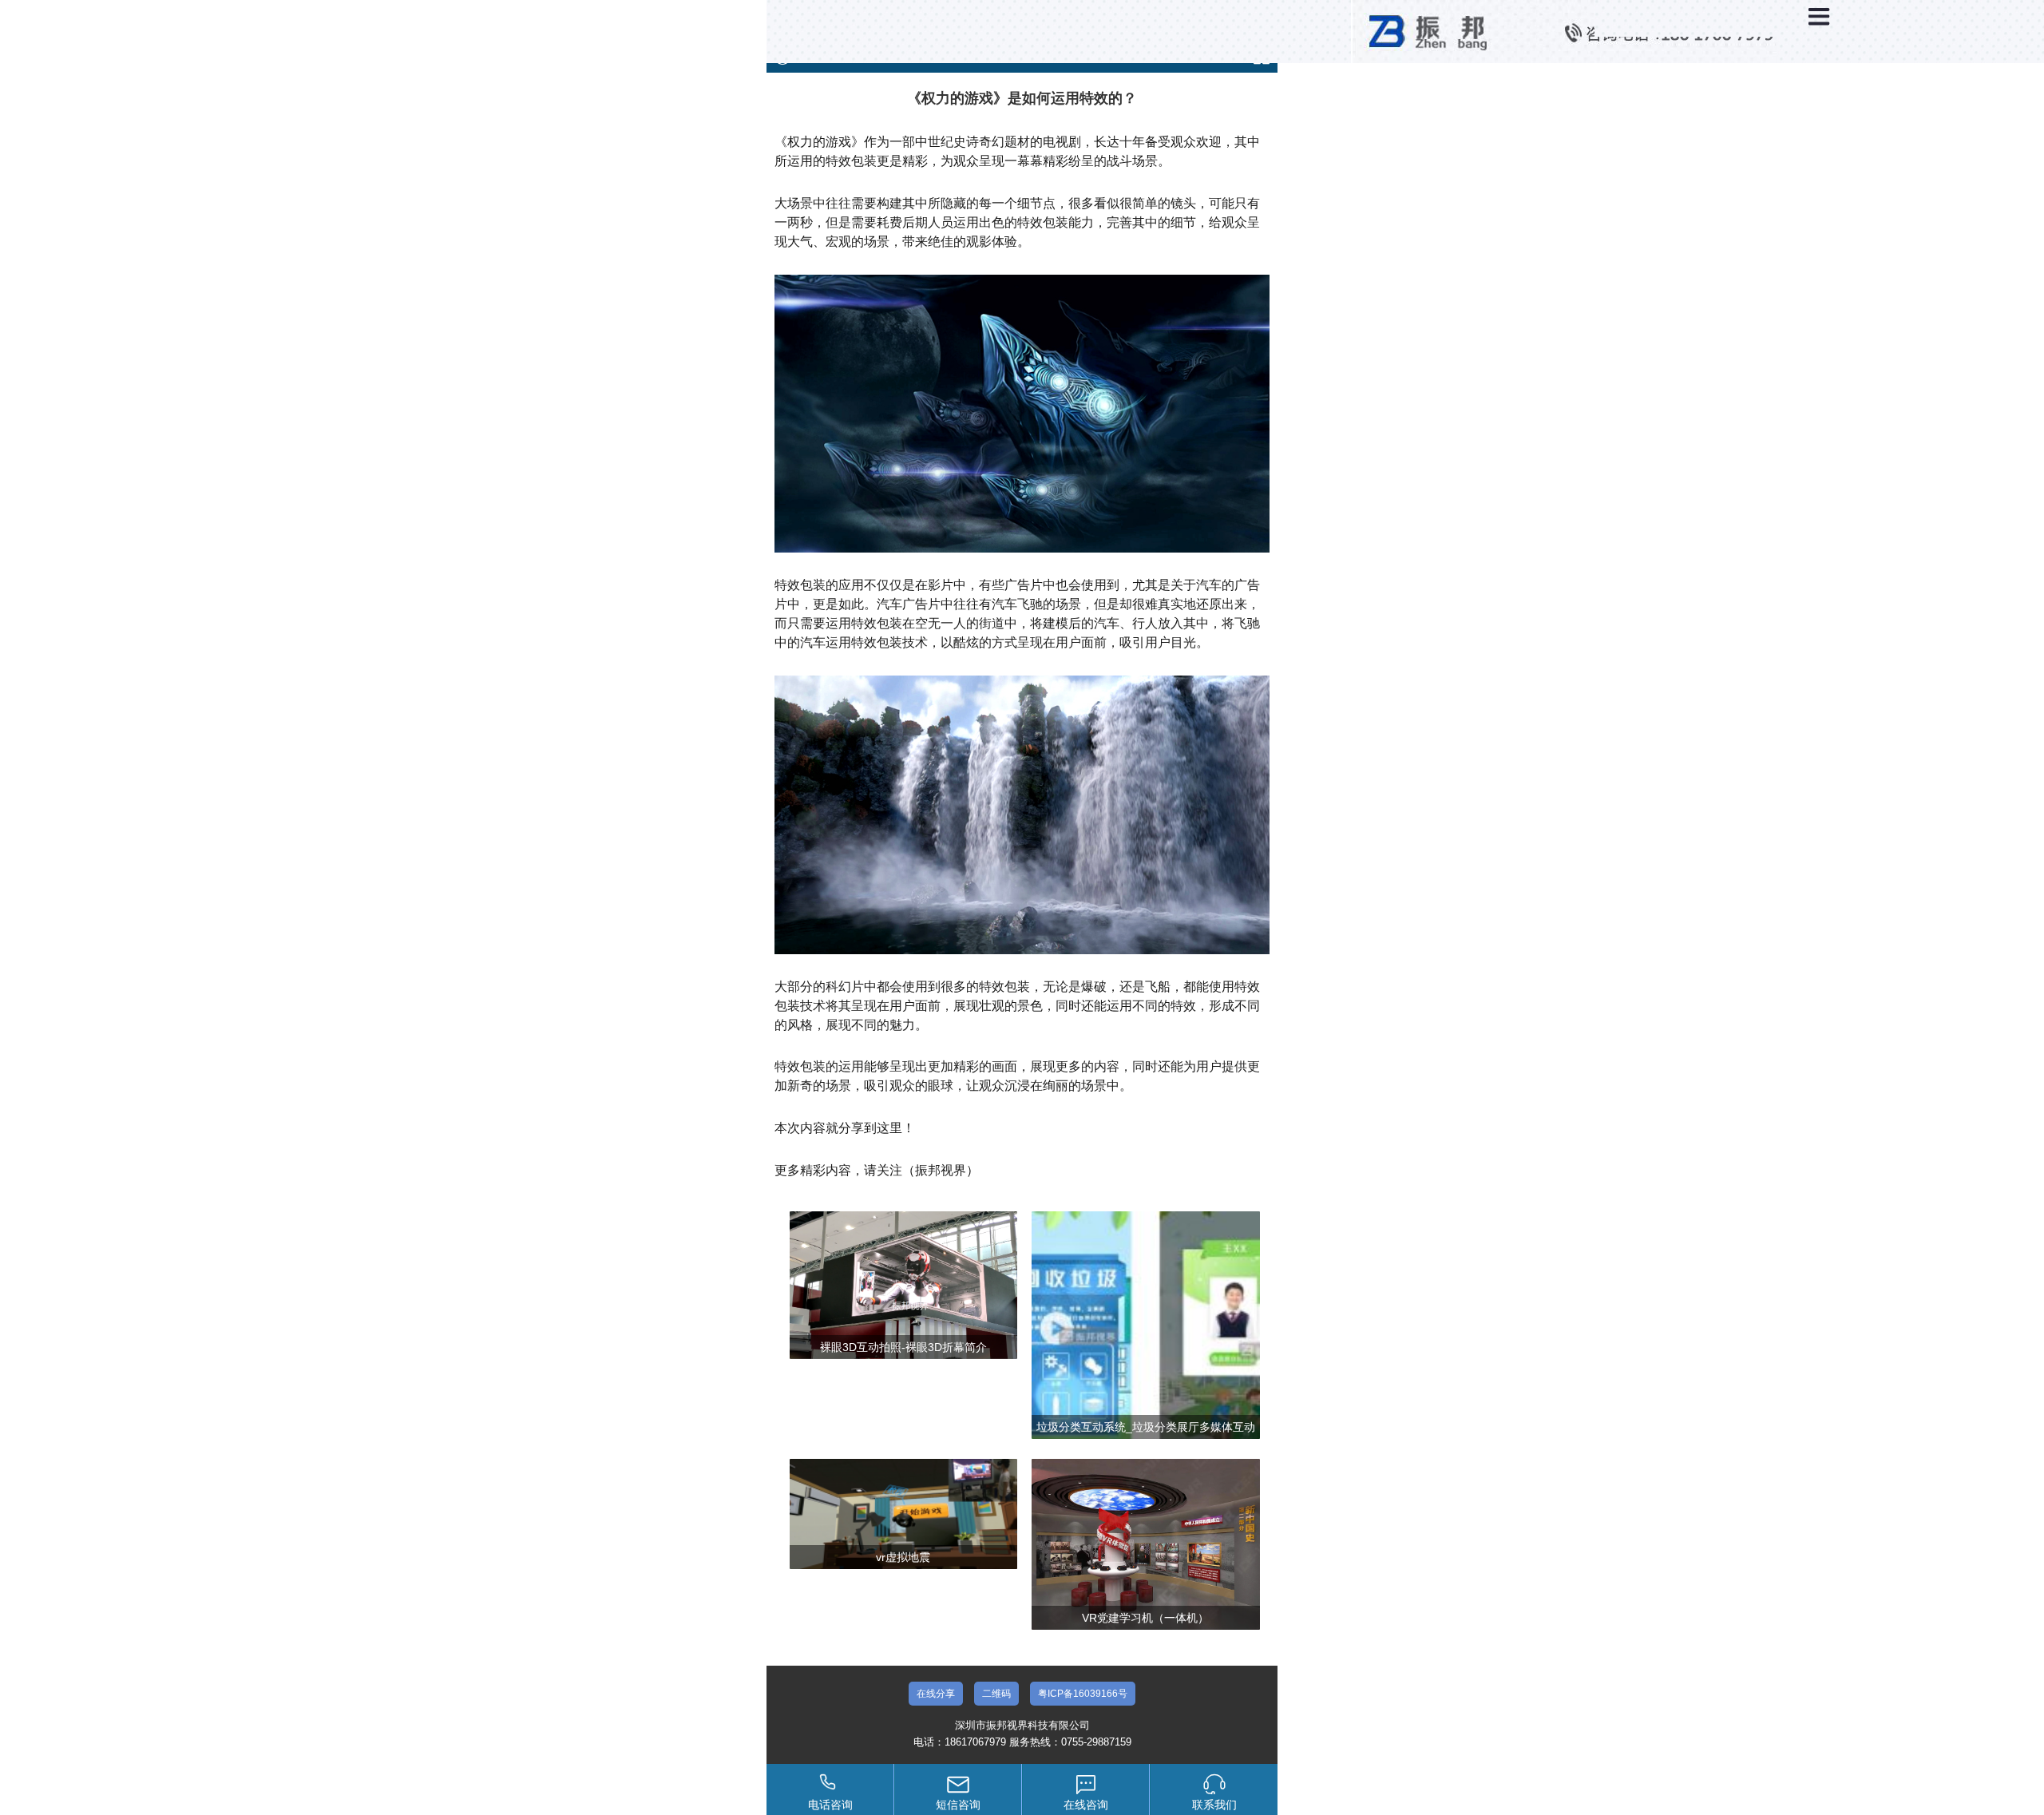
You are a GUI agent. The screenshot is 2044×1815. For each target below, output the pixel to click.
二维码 (996, 1694)
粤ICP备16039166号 (1083, 1694)
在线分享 (936, 1694)
